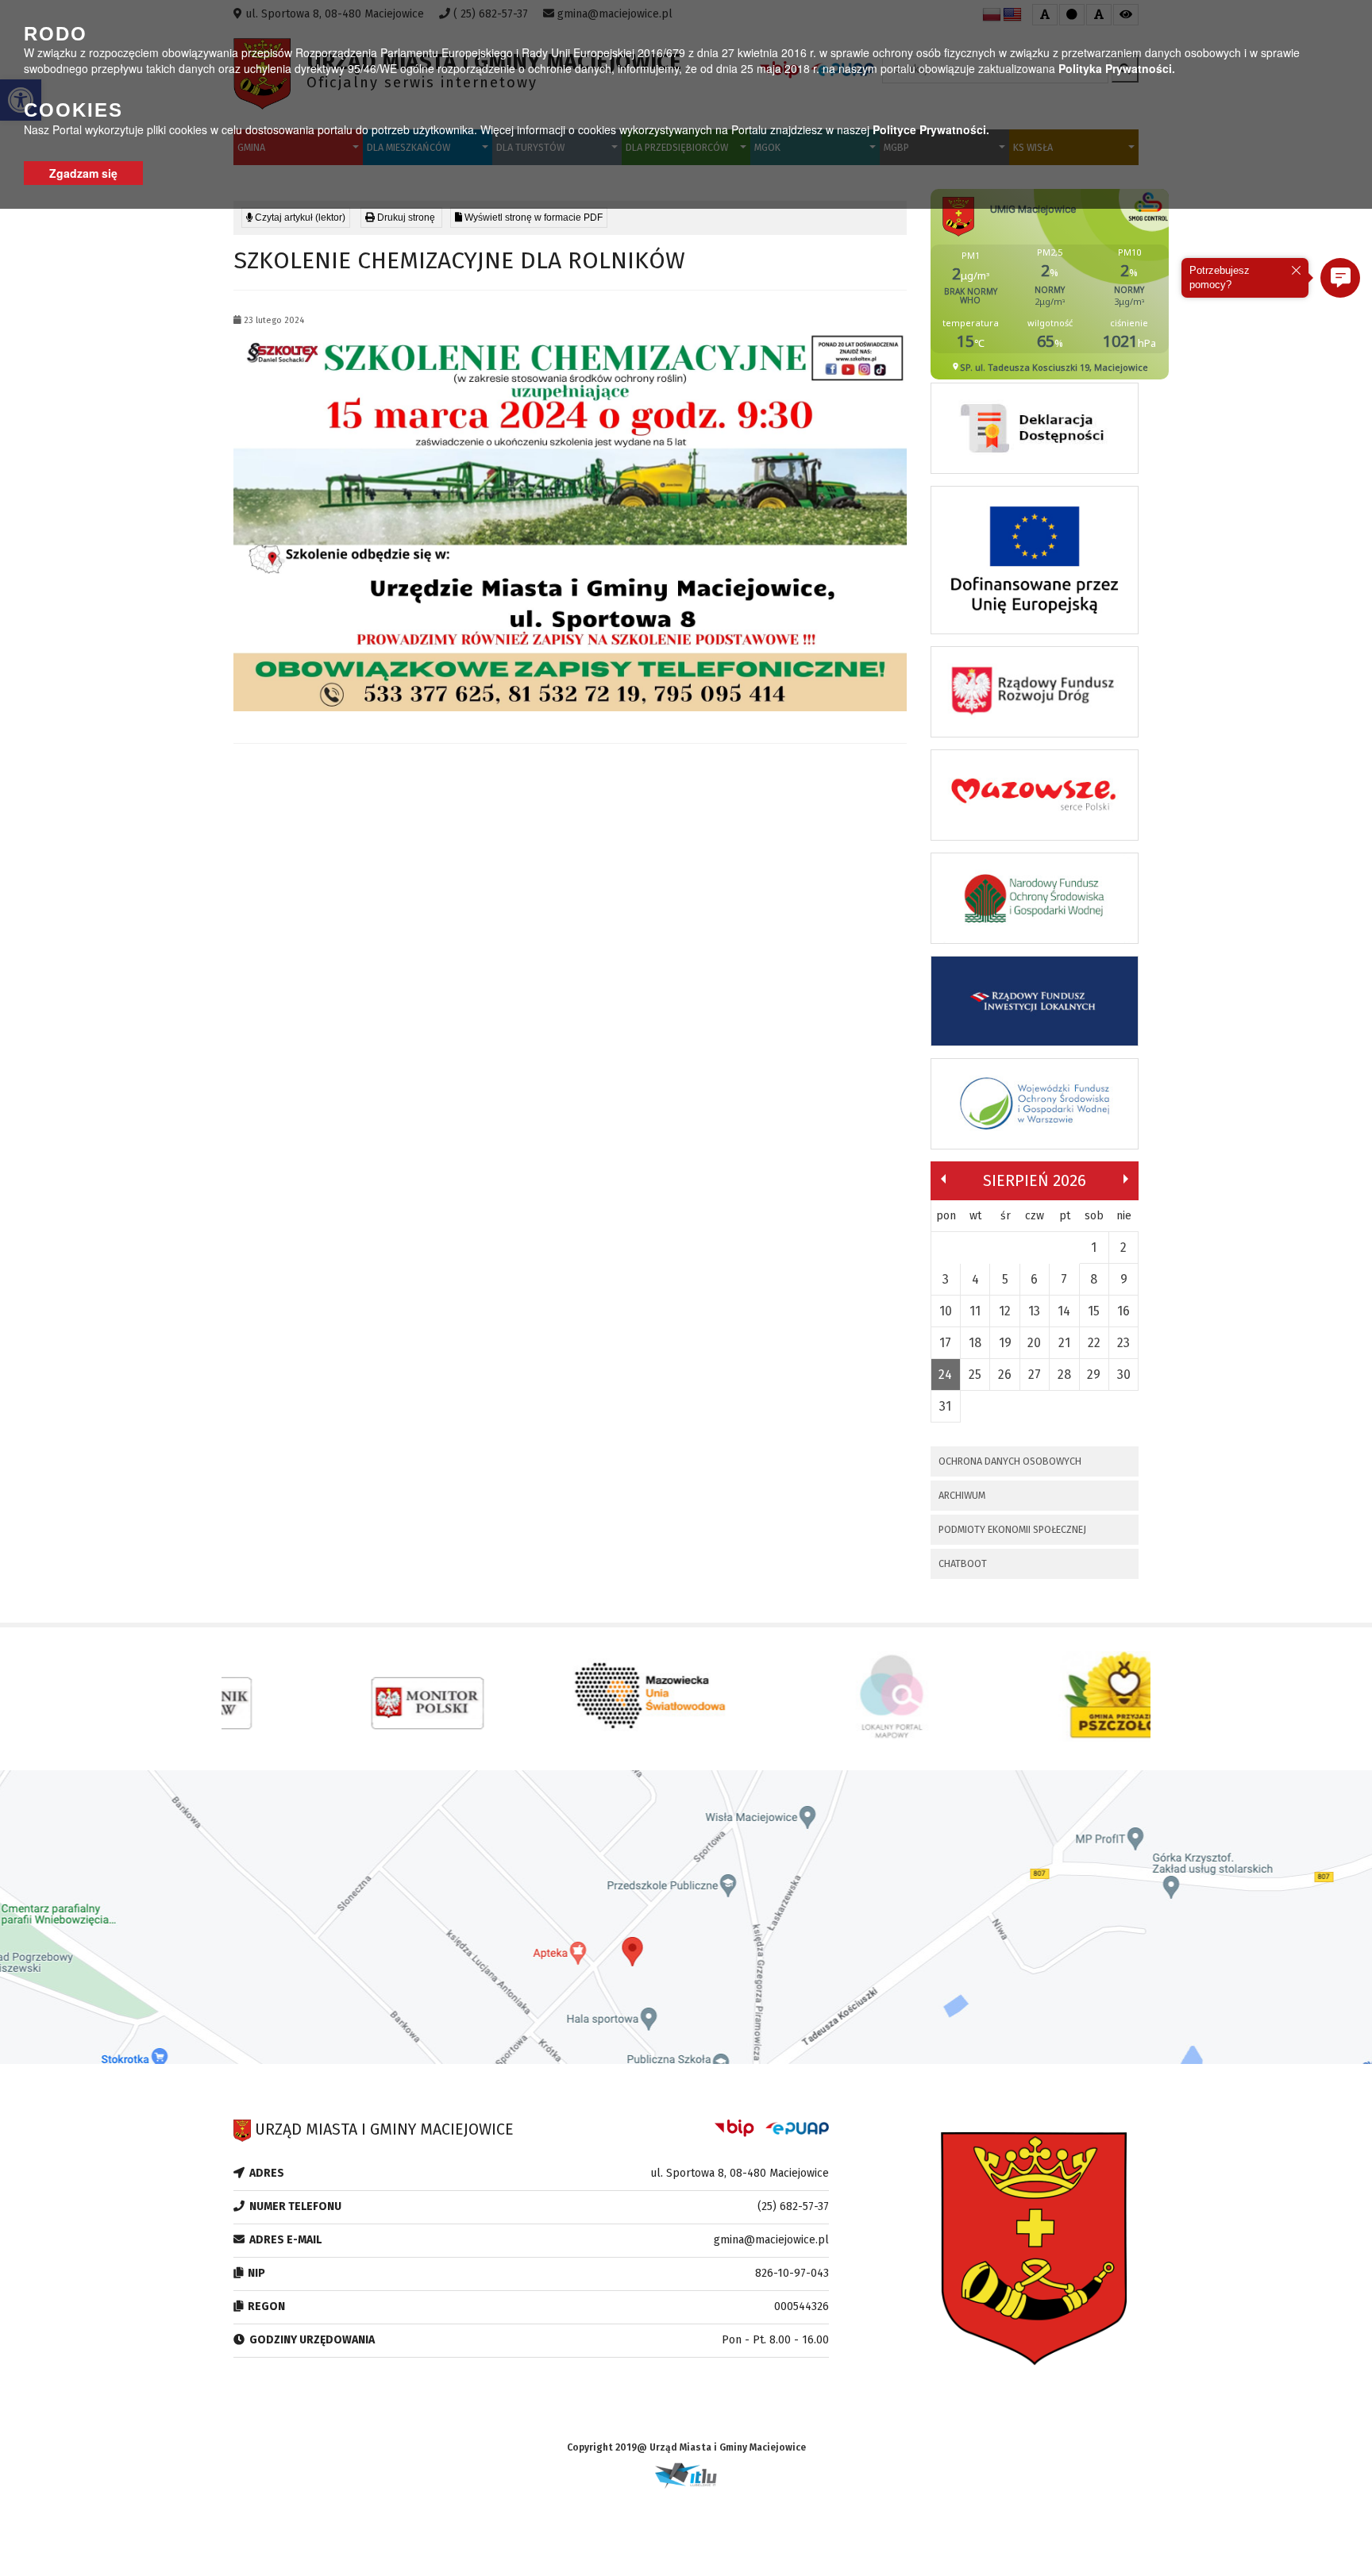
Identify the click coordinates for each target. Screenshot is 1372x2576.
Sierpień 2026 (1035, 1180)
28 (1064, 1375)
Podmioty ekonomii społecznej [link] (1012, 1529)
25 (975, 1375)
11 (975, 1311)
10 (946, 1311)
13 (1034, 1311)
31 (945, 1406)
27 (1035, 1375)
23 (1123, 1343)
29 (1094, 1375)
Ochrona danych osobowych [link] (1010, 1461)
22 (1094, 1343)
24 (945, 1375)
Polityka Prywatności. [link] (1117, 68)
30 (1124, 1375)
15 (1094, 1311)
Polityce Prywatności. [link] (931, 129)
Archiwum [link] (962, 1495)
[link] (401, 218)
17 (945, 1343)
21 (1064, 1343)
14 (1064, 1311)
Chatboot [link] (963, 1563)
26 (1005, 1375)
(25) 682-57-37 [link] (793, 2206)
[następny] (1126, 1179)
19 (1005, 1343)
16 (1123, 1311)
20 (1034, 1343)
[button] (1340, 278)
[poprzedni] (943, 1179)
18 (975, 1343)
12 (1005, 1311)
